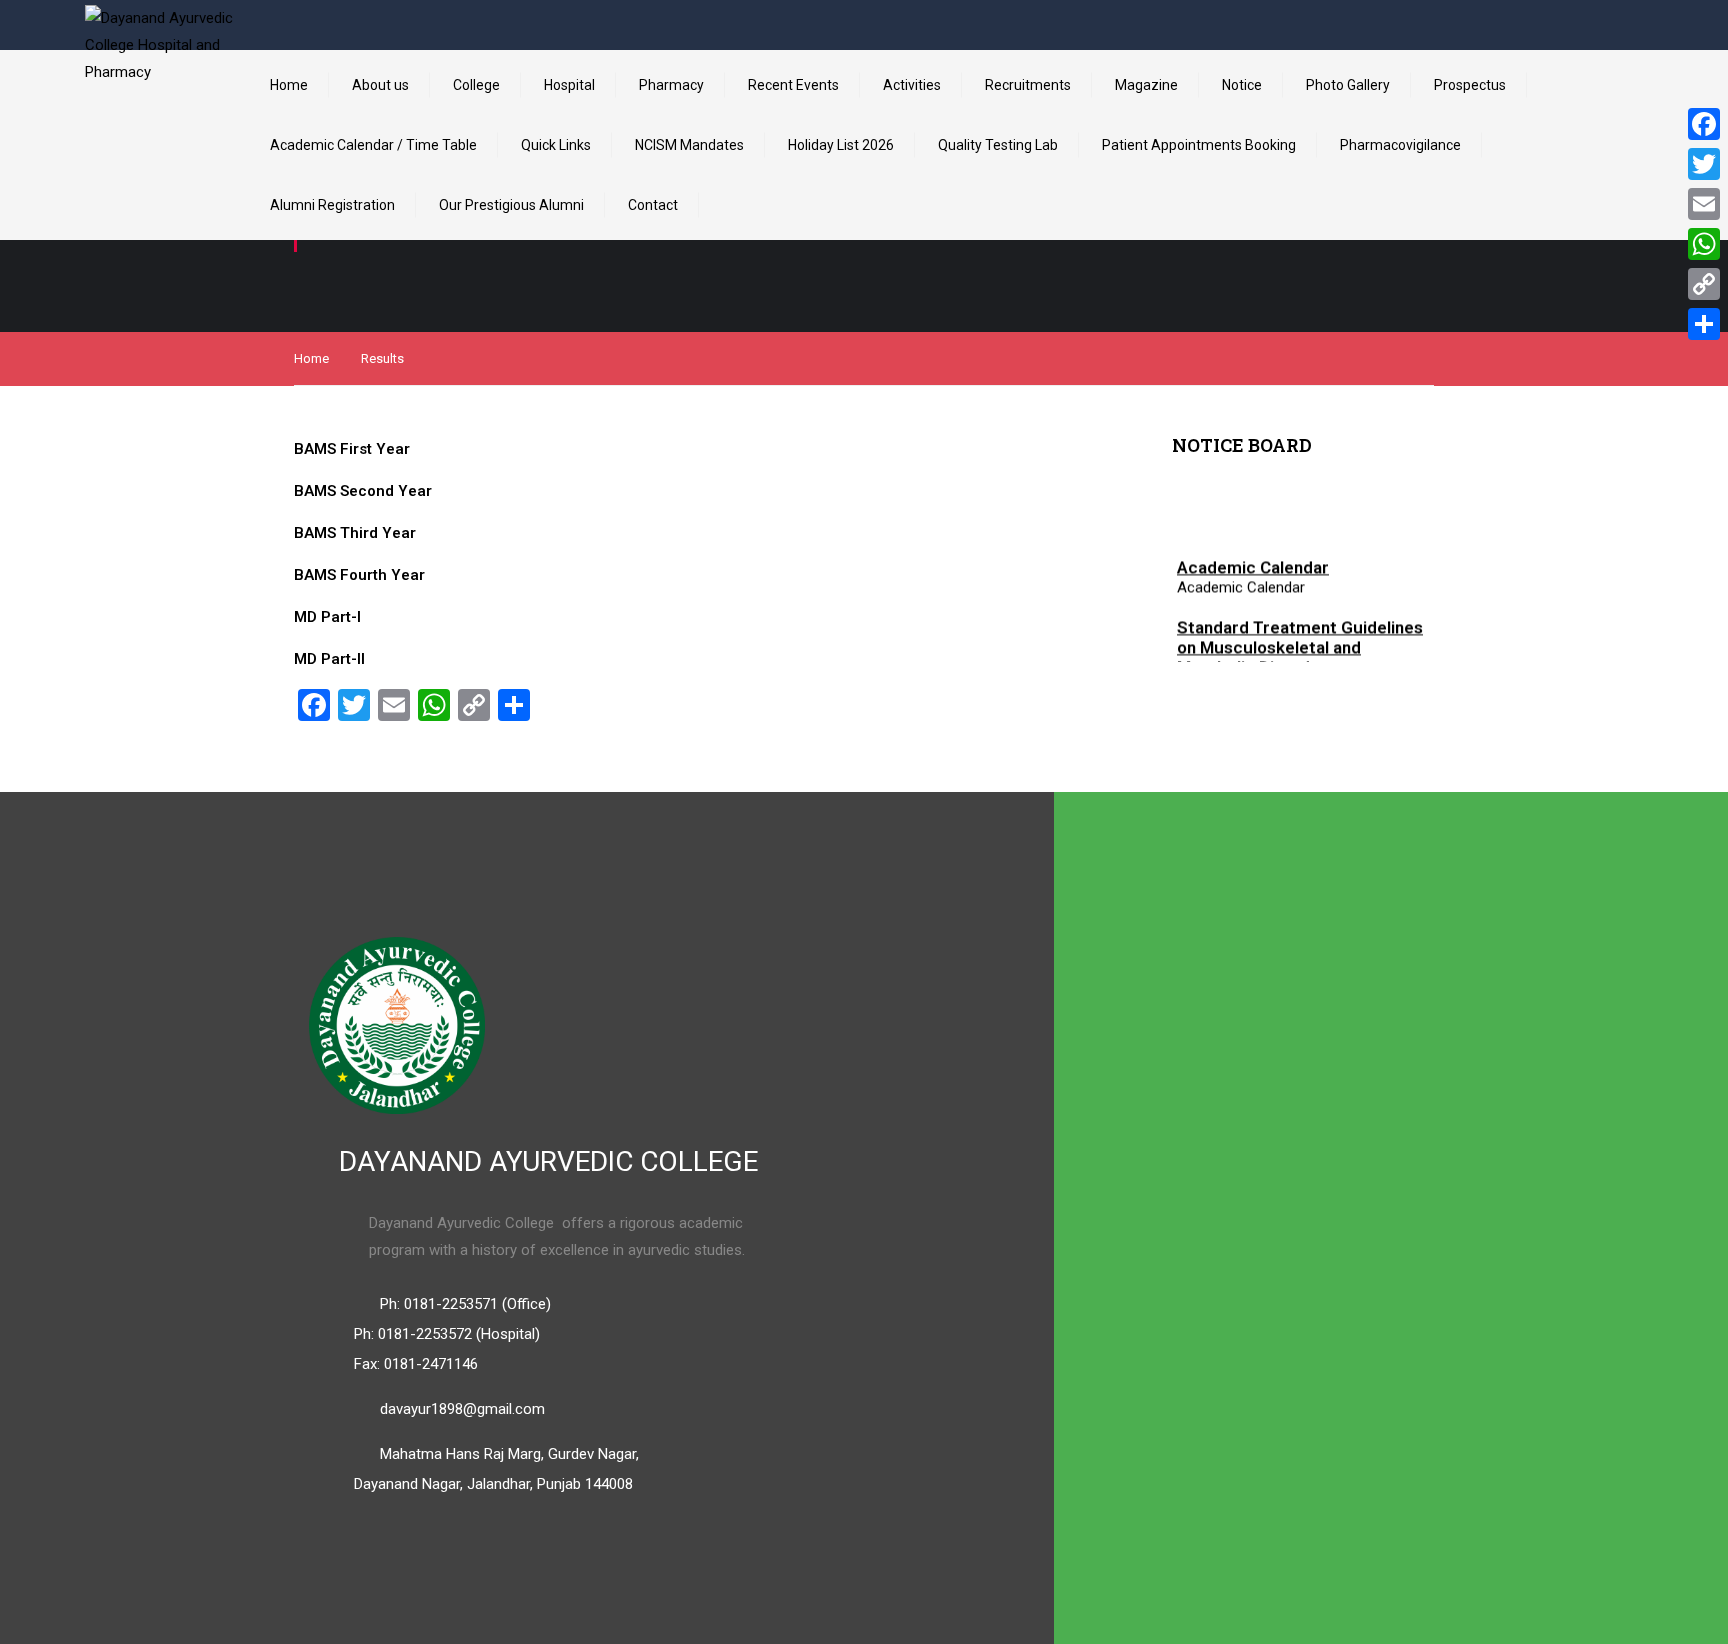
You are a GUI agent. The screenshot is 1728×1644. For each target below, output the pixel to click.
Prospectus (1470, 85)
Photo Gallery (1348, 85)
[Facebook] (1704, 124)
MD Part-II (329, 659)
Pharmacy (671, 85)
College (476, 85)
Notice (1242, 85)
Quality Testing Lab (998, 145)
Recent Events (793, 85)
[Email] (1704, 204)
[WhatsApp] (1704, 244)
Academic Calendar (1253, 564)
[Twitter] (1704, 164)
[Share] (1704, 324)
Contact (653, 205)
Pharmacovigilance (1400, 145)
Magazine (1146, 85)
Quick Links (556, 145)
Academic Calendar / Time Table (373, 145)
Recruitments (1028, 85)
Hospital (569, 85)
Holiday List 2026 (841, 145)
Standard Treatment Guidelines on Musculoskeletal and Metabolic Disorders (1300, 644)
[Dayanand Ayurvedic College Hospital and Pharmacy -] (160, 80)
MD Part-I (327, 617)
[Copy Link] (1704, 284)
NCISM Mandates (689, 145)
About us (380, 85)
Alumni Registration (332, 205)
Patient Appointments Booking (1199, 145)
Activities (912, 85)
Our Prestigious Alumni (511, 205)
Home (289, 85)
